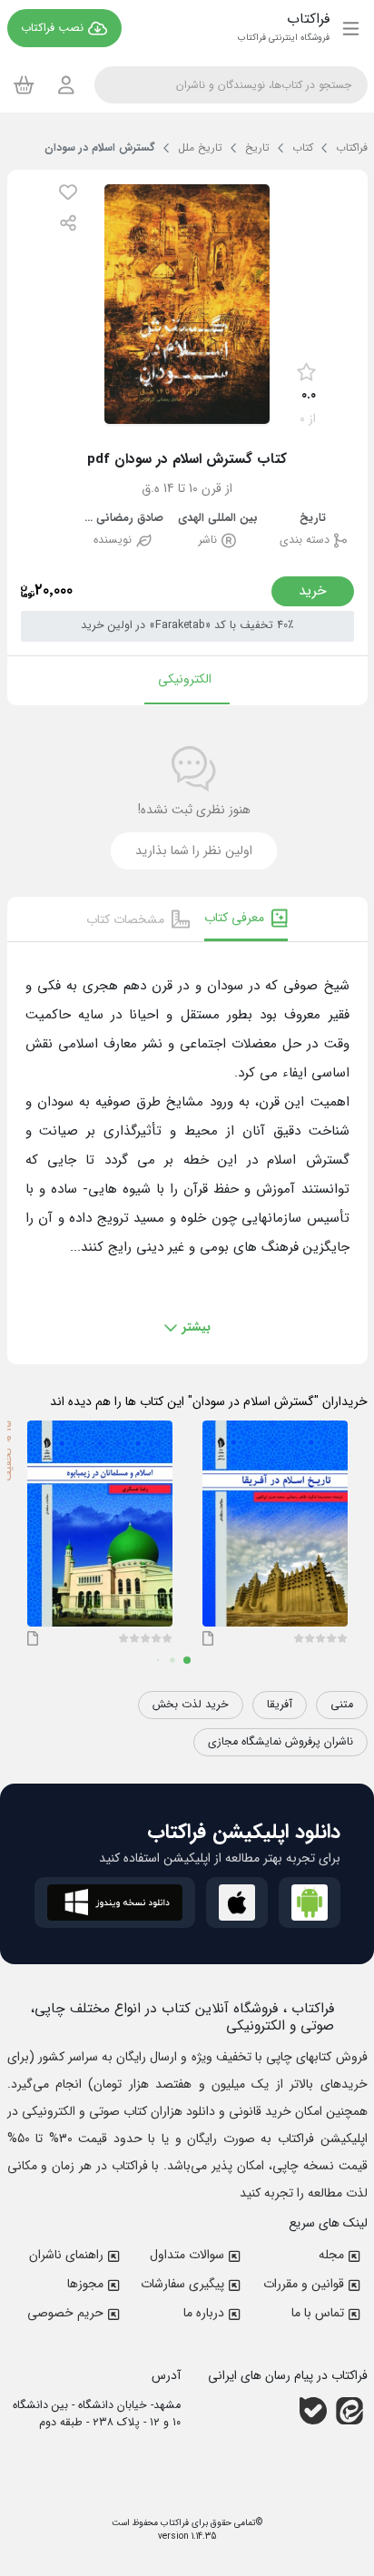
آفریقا (280, 1705)
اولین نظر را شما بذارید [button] (194, 850)
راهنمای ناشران (66, 2255)
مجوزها (85, 2284)
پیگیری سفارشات (182, 2284)
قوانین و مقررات (304, 2284)
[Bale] (313, 2411)
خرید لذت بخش (191, 1705)
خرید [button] (313, 591)
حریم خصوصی (65, 2313)
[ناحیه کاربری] (66, 85)
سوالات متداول (187, 2255)
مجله (331, 2255)
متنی (342, 1705)
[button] (68, 192)
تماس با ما (318, 2313)
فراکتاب (173, 2523)
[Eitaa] (349, 2411)
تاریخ (313, 519)
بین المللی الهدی (218, 519)
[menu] (351, 28)
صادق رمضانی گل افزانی (123, 519)
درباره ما (204, 2313)
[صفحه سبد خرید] (24, 84)
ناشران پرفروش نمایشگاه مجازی (280, 1742)
